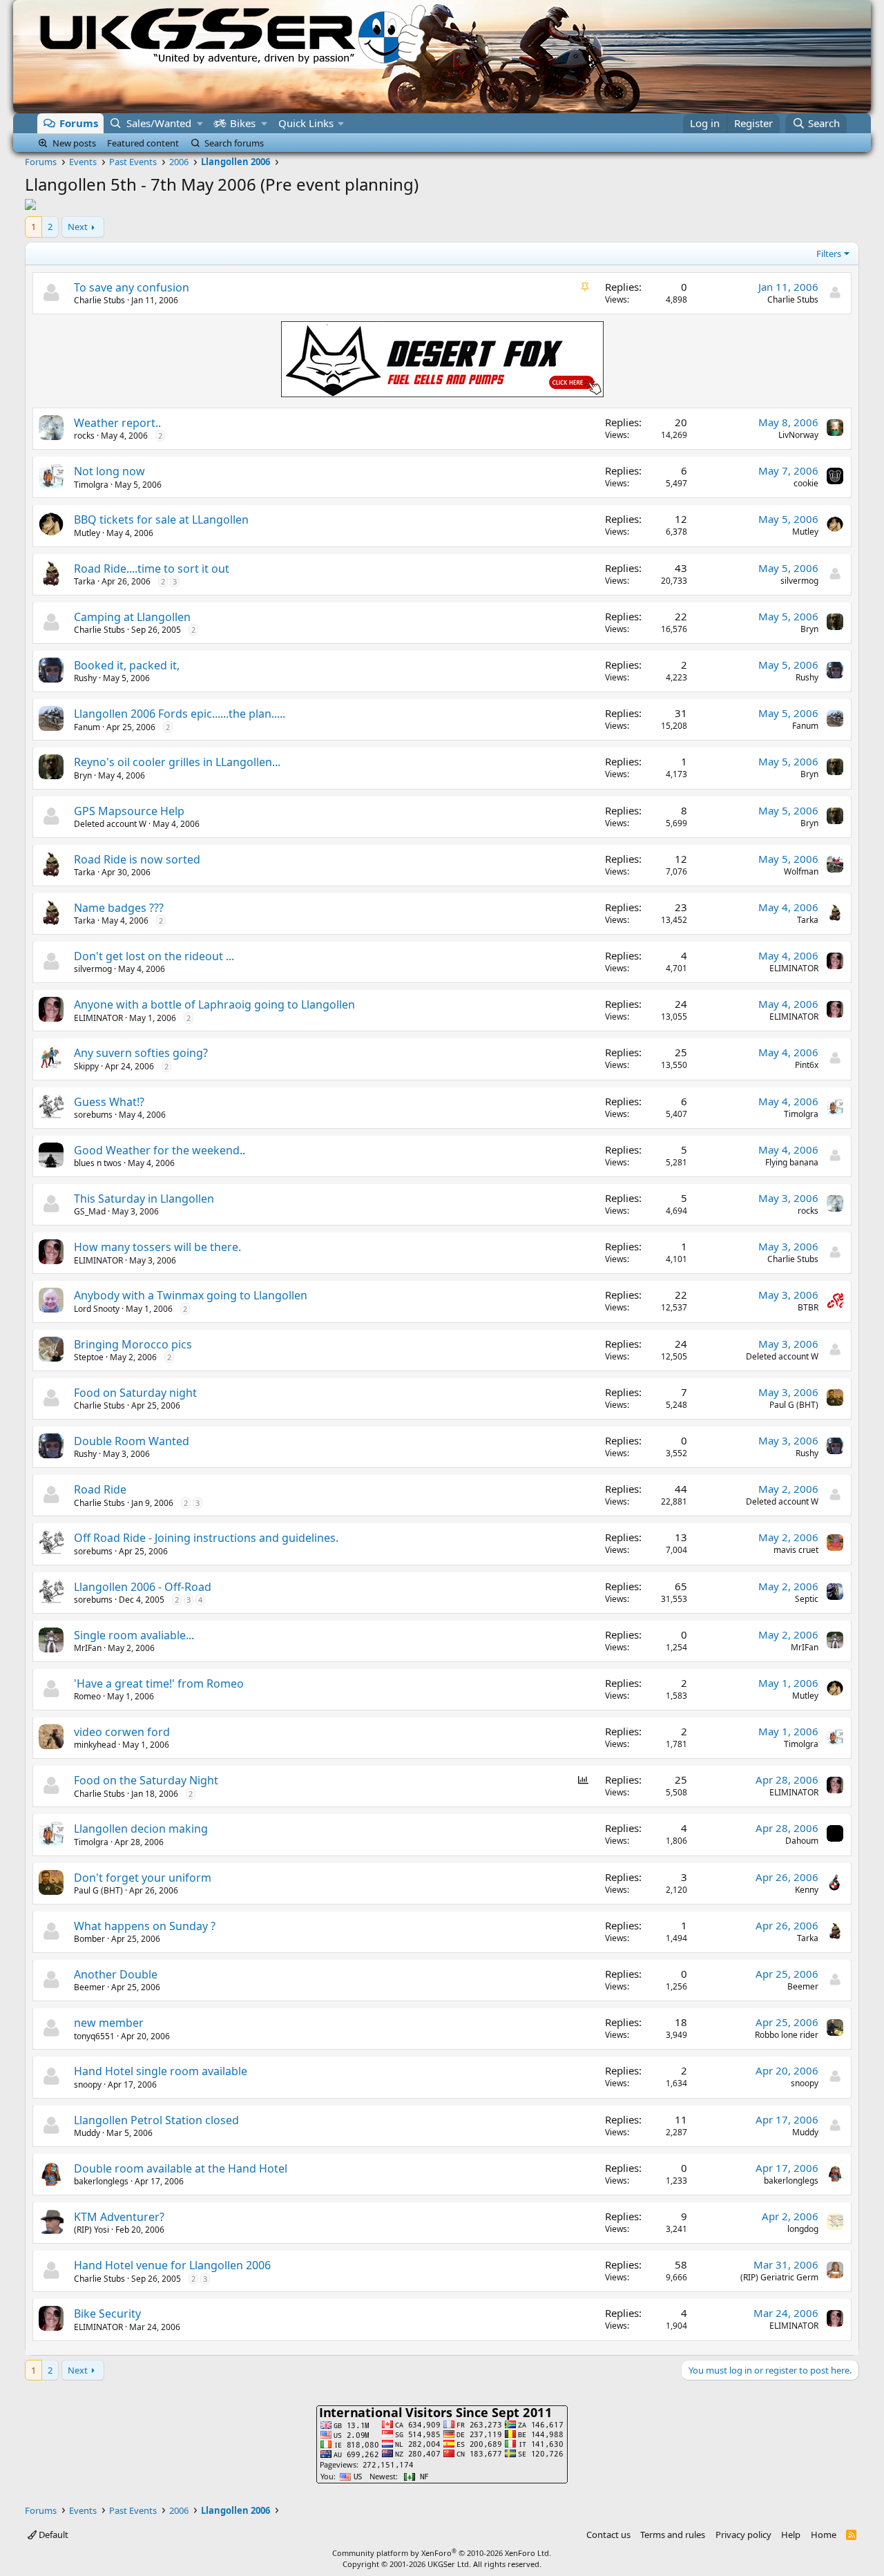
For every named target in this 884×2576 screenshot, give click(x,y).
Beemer (89, 1987)
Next (78, 227)
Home (824, 2535)
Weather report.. (117, 423)
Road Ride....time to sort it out (152, 569)
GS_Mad (90, 1211)
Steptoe (89, 1357)
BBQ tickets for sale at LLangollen (161, 519)
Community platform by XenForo (442, 2553)
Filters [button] (829, 254)
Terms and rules (673, 2535)
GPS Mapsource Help (129, 811)
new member (109, 2023)
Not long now (109, 471)
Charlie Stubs (99, 300)
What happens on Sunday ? (145, 1926)
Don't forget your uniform (143, 1878)
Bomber (89, 1939)
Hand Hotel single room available (161, 2071)
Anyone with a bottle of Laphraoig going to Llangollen (214, 1004)
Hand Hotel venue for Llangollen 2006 (172, 2265)
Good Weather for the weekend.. (160, 1150)
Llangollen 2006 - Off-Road (143, 1587)
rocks (84, 436)
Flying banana (792, 1162)
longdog (803, 2229)
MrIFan (88, 1648)
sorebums (93, 1115)
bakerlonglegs (101, 2181)
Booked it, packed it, (127, 665)
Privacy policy (743, 2535)
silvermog (799, 581)
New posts (74, 143)
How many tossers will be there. (157, 1247)
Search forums (234, 143)
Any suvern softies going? (141, 1053)
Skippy (86, 1066)
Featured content (143, 143)
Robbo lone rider (787, 2035)
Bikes (243, 123)
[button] (200, 123)
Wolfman (801, 871)
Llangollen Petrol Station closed (156, 2120)
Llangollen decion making (141, 1829)
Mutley (87, 533)
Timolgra (91, 485)
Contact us (608, 2535)
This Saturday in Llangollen (144, 1199)
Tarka (85, 581)
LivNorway (798, 435)
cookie (806, 483)
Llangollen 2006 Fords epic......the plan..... (180, 714)
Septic (807, 1599)
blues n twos (98, 1163)
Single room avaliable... (134, 1635)
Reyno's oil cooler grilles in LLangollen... (177, 762)
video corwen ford (122, 1732)
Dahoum (802, 1841)
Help (791, 2535)
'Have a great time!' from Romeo (159, 1683)
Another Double (116, 1974)
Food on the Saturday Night (146, 1780)
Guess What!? (109, 1102)
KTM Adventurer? (119, 2217)
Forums (79, 123)
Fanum (87, 727)
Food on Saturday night (135, 1393)
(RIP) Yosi (92, 2230)
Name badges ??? (119, 908)
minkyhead (95, 1745)
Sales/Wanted (159, 123)
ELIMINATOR (794, 968)
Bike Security (107, 2313)
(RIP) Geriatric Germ (779, 2277)
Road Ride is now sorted (137, 859)
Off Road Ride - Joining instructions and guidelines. (206, 1538)
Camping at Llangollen (132, 617)
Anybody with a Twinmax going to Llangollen (191, 1295)
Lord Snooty (97, 1309)
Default (52, 2535)
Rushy (85, 678)
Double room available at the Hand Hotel (181, 2168)
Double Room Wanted (132, 1441)
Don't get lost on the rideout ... (154, 956)
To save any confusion (132, 287)
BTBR (808, 1307)
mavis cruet (796, 1550)
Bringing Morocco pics (133, 1344)
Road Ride (100, 1489)
